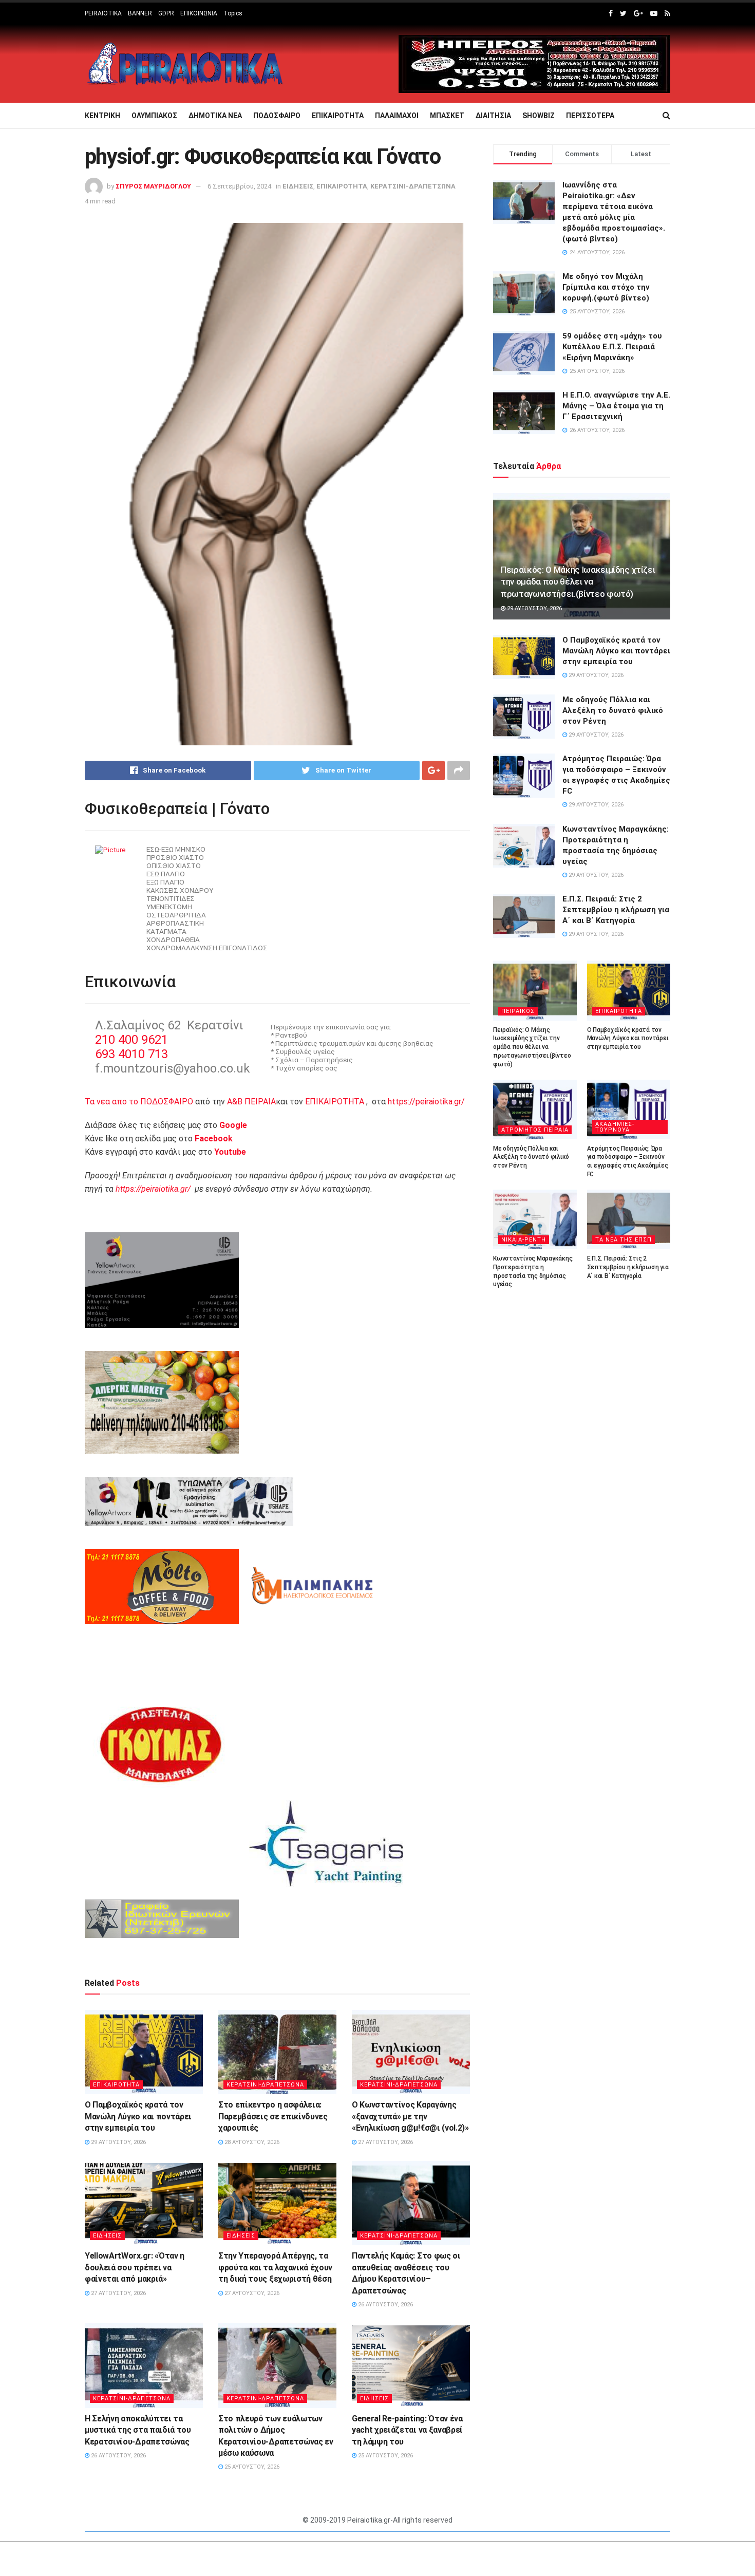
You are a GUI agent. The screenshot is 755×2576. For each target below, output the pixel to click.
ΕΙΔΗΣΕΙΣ (298, 186)
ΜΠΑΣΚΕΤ (447, 116)
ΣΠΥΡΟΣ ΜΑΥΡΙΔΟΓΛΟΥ (153, 186)
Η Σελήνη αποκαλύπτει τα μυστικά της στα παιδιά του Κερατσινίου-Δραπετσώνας (138, 2430)
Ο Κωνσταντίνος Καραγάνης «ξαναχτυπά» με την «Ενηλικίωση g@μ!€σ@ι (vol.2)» (410, 2116)
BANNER (140, 13)
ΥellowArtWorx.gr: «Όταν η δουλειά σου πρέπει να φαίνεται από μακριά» (135, 2267)
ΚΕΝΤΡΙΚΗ (102, 116)
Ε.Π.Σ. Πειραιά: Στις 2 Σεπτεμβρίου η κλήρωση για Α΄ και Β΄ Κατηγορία (616, 910)
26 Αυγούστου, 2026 (385, 2305)
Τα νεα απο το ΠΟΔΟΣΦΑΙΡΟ (139, 1102)
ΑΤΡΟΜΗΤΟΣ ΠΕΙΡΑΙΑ (535, 1130)
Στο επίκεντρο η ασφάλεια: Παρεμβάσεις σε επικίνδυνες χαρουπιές (273, 2116)
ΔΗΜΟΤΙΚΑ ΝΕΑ (215, 116)
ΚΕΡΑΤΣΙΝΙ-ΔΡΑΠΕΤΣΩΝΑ (413, 186)
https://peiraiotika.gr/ (426, 1102)
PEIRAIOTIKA (103, 13)
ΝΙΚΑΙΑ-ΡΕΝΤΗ (524, 1240)
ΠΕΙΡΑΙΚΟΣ (518, 1011)
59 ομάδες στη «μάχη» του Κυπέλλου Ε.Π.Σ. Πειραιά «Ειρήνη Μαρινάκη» (612, 347)
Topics (233, 13)
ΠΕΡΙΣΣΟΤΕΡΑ (590, 116)
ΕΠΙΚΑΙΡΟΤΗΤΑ (338, 116)
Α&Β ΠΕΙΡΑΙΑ (251, 1102)
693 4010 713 (131, 1054)
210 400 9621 (131, 1040)
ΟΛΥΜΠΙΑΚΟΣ (154, 116)
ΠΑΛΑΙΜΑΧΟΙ (397, 116)
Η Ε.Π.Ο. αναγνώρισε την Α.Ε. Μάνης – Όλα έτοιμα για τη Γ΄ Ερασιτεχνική (616, 406)
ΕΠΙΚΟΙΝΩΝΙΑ (199, 13)
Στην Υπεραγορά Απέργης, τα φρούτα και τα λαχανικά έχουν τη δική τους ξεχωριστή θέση (275, 2267)
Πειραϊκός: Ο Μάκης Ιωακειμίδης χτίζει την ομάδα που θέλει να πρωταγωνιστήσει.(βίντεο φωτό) (578, 582)
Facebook (214, 1139)
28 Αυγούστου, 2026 (251, 2142)
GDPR (166, 13)
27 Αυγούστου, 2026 (385, 2142)
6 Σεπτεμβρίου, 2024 (239, 186)
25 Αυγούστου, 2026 (251, 2467)
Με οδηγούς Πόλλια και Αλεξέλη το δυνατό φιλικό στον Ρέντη (613, 710)
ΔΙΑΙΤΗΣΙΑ (493, 116)
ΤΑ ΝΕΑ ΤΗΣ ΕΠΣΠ (624, 1240)
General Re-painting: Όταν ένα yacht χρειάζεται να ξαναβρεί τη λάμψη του (407, 2430)
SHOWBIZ (539, 116)
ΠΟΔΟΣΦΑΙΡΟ (277, 116)
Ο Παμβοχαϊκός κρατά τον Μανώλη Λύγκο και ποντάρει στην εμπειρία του (138, 2116)
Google (233, 1125)
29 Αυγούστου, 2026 (118, 2142)
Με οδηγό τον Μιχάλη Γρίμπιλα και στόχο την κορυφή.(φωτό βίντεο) (606, 287)
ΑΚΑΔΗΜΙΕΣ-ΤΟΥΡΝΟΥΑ (615, 1127)
